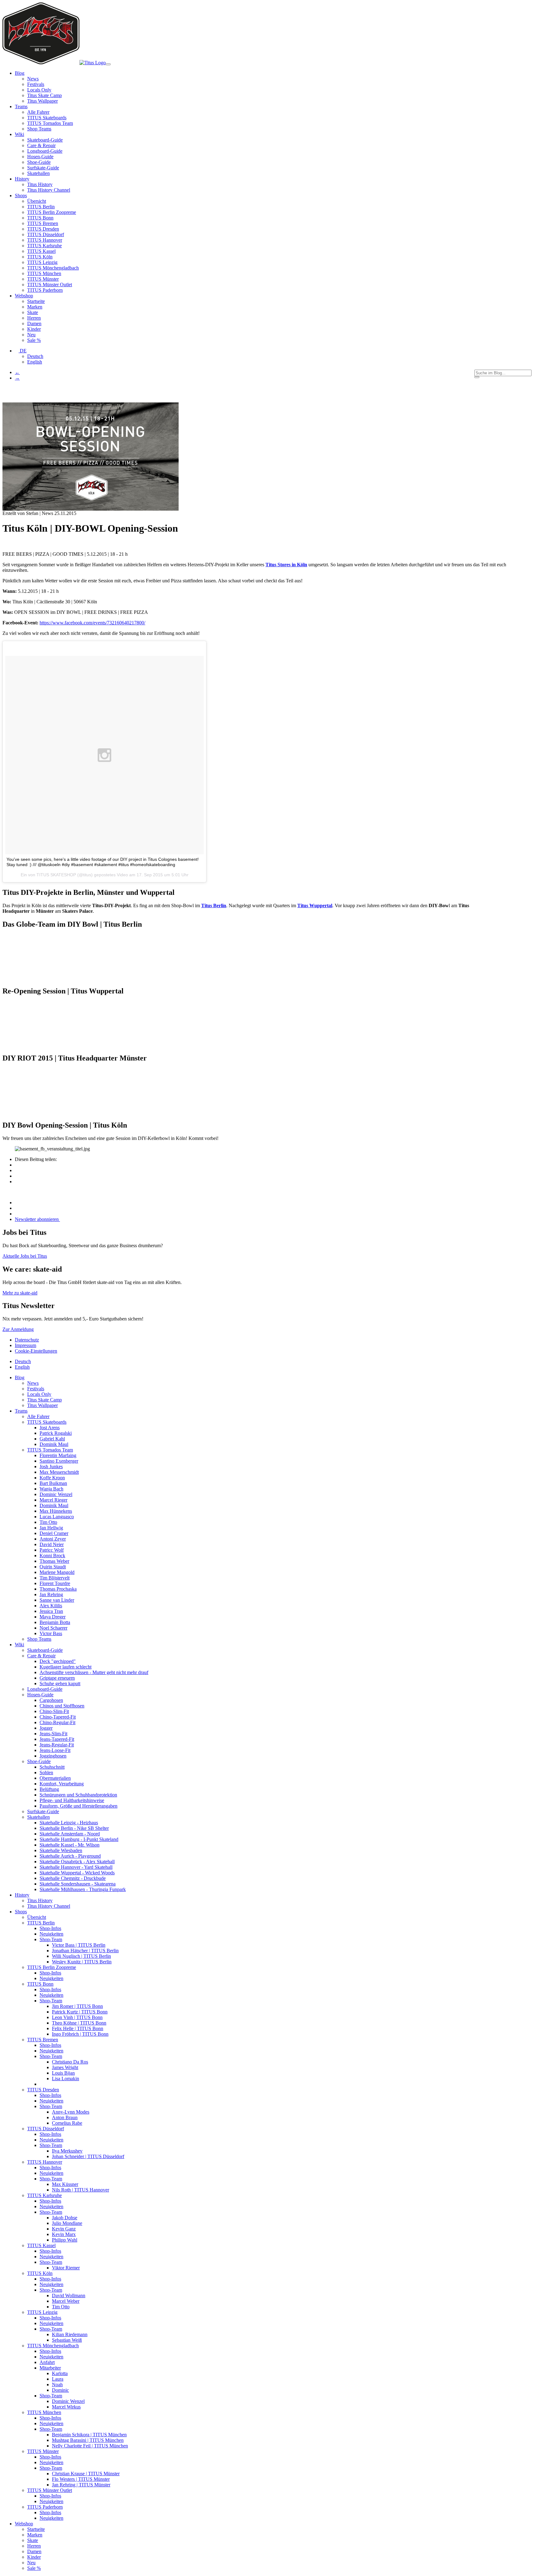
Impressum (25, 1345)
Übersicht (37, 201)
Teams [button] (21, 106)
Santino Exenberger (59, 1461)
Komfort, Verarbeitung (62, 1784)
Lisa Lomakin (66, 2079)
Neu (31, 335)
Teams (21, 1411)
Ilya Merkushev (67, 2151)
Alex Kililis (51, 1606)
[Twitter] (18, 1176)
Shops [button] (21, 196)
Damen (34, 323)
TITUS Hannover (45, 240)
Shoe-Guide (39, 162)
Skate (33, 312)
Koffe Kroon (52, 1478)
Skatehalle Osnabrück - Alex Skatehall (77, 1862)
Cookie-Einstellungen (36, 1351)
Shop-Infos (50, 1928)
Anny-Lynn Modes (71, 2112)
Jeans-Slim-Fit (53, 1734)
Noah (57, 2385)
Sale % (34, 340)
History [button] (22, 179)
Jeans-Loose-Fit (55, 1750)
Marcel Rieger (53, 1500)
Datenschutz (27, 1340)
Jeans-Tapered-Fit (57, 1739)
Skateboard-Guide (45, 140)
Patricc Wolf (52, 1550)
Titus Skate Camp (44, 95)
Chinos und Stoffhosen (62, 1706)
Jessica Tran (51, 1611)
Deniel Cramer (54, 1533)
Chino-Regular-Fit (57, 1722)
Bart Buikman (53, 1483)
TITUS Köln (40, 257)
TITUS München (44, 273)
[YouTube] (17, 1214)
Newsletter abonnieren (37, 1219)
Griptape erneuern (57, 1678)
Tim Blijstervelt (55, 1578)
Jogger (46, 1728)
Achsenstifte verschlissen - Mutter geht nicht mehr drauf (94, 1672)
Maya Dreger (53, 1617)
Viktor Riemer (66, 2268)
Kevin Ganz (64, 2229)
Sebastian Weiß (67, 2340)
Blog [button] (20, 73)
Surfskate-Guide (43, 168)
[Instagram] (17, 1203)
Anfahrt (47, 2362)
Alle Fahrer (38, 112)
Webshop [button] (24, 296)
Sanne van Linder (57, 1600)
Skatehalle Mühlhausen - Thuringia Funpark (83, 1889)
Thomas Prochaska (58, 1589)
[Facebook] (18, 1165)
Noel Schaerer (53, 1628)
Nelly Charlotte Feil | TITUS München (90, 2446)
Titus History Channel (49, 190)
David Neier (52, 1544)
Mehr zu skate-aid (20, 1293)
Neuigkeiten (51, 1934)
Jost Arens (50, 1428)
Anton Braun (65, 2117)
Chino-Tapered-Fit (58, 1717)
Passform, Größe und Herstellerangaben (78, 1806)
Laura (58, 2379)
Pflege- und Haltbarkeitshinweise (72, 1800)
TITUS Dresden (43, 229)
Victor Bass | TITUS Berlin (79, 1945)
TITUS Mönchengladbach (53, 268)
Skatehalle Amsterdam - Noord (70, 1834)
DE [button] (23, 351)
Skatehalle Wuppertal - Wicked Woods (77, 1873)
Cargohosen (51, 1700)
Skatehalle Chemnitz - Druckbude (73, 1878)
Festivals (36, 84)
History (22, 1895)
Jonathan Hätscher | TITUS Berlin (85, 1951)
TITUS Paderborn (45, 290)
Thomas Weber (54, 1561)
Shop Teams (39, 129)
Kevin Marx (64, 2234)
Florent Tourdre (55, 1583)
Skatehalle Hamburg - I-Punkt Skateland (79, 1839)
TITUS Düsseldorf (46, 234)
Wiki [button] (19, 134)
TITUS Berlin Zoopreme (52, 212)
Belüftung (49, 1789)
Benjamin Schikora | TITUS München (89, 2435)
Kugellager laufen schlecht (66, 1667)
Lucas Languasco (57, 1517)
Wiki (19, 1645)
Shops (21, 1912)
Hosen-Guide (40, 157)
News (33, 79)
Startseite (36, 301)
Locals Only (39, 90)
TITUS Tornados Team (50, 123)
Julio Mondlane (67, 2223)
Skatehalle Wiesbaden (61, 1850)
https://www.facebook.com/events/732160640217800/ (92, 623)
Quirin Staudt (53, 1567)
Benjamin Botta (55, 1622)
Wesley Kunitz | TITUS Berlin (82, 1962)
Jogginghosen (53, 1756)
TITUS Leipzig (42, 262)
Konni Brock (52, 1556)
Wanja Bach (51, 1489)
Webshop (24, 2524)
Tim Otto (48, 1522)
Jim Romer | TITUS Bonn (77, 2006)
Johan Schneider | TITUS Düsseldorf (88, 2156)
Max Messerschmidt (59, 1472)
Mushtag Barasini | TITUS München (88, 2440)
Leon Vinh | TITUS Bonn (77, 2017)
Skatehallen (38, 173)
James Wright (65, 2067)
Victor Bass (51, 1633)
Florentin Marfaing (58, 1455)
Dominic (60, 2390)
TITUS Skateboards (47, 118)
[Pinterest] (18, 1170)
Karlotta (60, 2373)
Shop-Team (51, 1939)
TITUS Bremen (43, 223)
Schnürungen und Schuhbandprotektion (78, 1795)
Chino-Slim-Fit (54, 1711)
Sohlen (46, 1773)
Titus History (40, 184)
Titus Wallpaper (42, 101)
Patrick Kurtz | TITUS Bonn (80, 2012)
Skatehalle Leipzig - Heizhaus (69, 1823)
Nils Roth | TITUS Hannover (81, 2190)
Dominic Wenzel (56, 1494)
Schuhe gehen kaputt (60, 1683)
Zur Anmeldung (18, 1329)
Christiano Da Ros (70, 2062)
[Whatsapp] (18, 1182)
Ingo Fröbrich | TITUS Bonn (80, 2034)
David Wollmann (69, 2295)
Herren (34, 318)
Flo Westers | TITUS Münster (81, 2479)
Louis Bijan (63, 2073)
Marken (35, 307)
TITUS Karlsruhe (44, 246)
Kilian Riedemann (70, 2334)
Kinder (34, 329)
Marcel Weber (66, 2301)
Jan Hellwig (51, 1528)
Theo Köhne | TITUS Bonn (79, 2023)
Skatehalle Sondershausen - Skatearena (78, 1884)
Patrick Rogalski (56, 1433)
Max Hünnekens (56, 1511)
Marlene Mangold (57, 1572)
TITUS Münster (43, 279)
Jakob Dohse (65, 2218)
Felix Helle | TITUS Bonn (78, 2028)
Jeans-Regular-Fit (57, 1745)
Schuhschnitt (52, 1767)
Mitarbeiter (50, 2368)
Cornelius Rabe (67, 2123)
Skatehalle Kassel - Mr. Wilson (70, 1845)
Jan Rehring (51, 1594)
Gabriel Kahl (52, 1439)
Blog (20, 1377)
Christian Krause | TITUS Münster (86, 2474)
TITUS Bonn (40, 218)
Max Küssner (65, 2184)
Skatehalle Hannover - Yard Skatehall (76, 1867)
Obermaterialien (55, 1778)
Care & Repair (41, 145)
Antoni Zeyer (53, 1539)
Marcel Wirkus (66, 2407)
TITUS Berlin (41, 207)
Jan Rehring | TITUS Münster (81, 2485)
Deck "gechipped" (58, 1661)
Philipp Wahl (65, 2240)
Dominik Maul (54, 1444)
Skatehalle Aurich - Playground (70, 1856)
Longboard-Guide (45, 151)
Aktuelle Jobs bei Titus (25, 1256)
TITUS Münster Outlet (50, 285)
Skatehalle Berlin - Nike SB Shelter (74, 1828)
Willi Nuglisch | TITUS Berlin (81, 1956)
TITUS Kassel (41, 251)
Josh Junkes (51, 1467)
